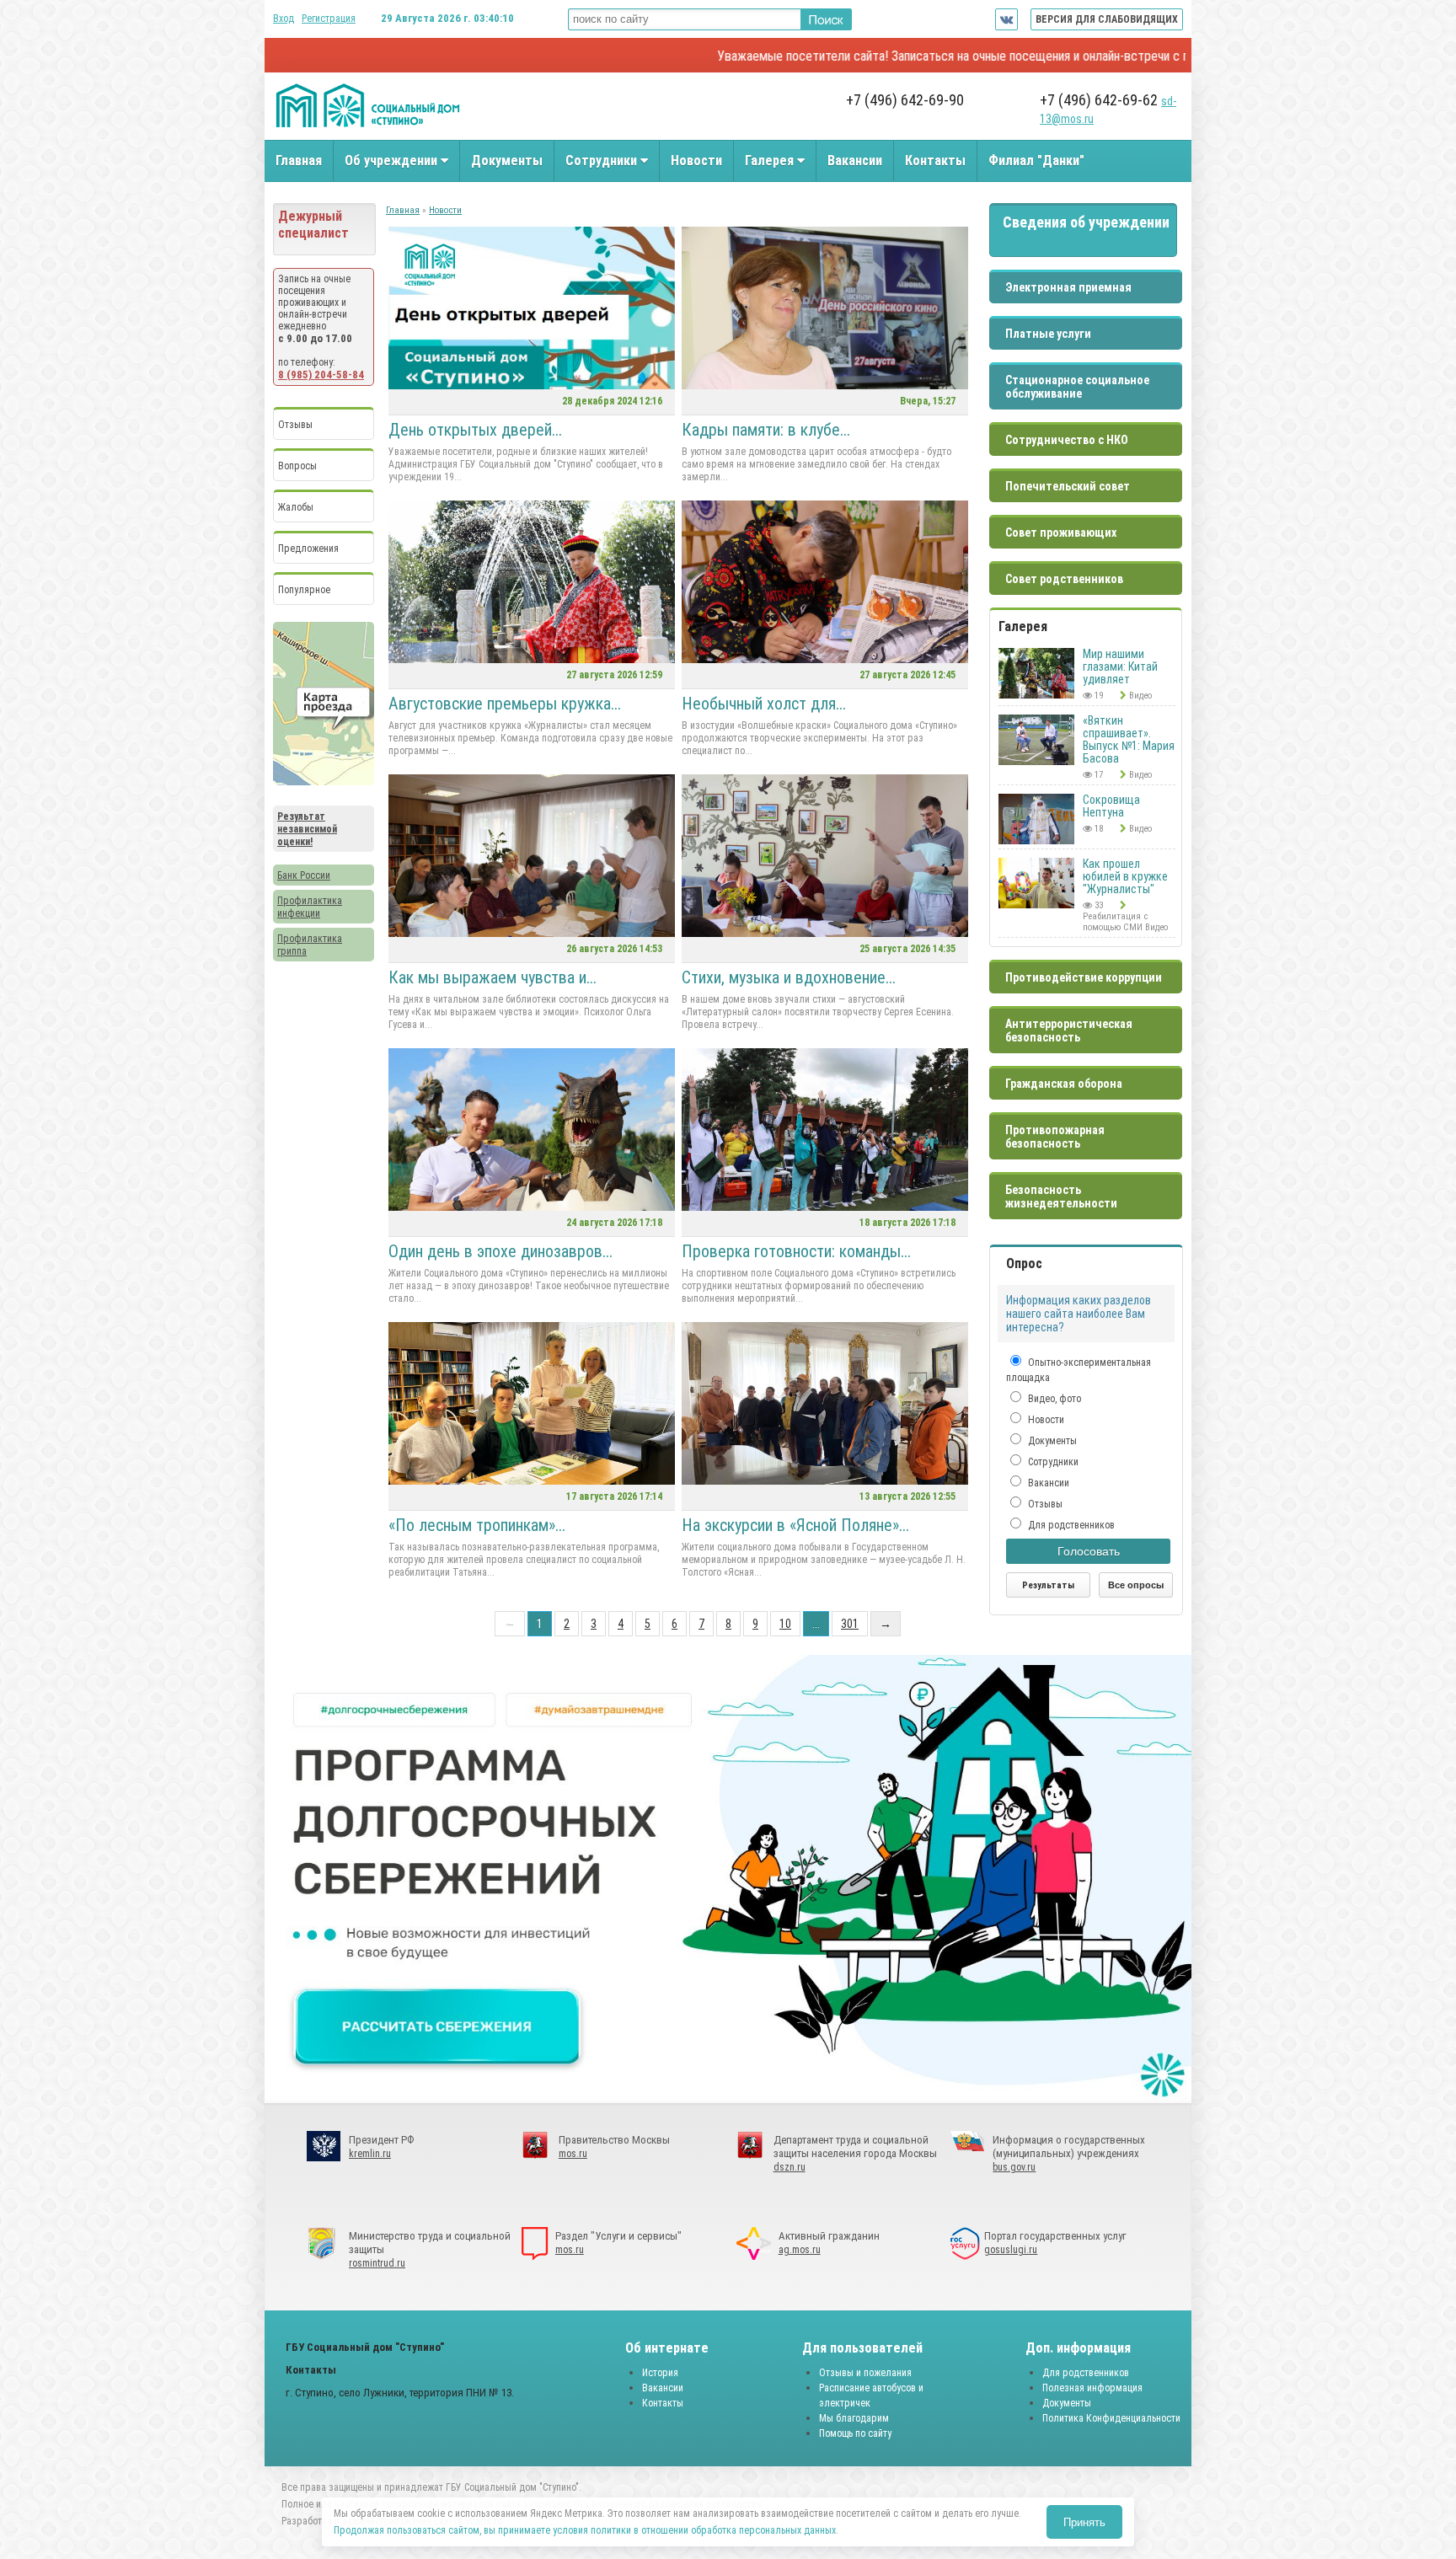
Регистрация (329, 19)
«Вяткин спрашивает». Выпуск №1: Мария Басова (1129, 739)
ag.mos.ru (800, 2250)
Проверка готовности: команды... (796, 1251)
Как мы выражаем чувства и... (492, 977)
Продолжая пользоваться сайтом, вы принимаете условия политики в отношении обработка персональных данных (585, 2530)
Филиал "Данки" (1036, 161)
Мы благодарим (854, 2418)
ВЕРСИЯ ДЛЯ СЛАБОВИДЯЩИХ (1107, 19)
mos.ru (573, 2154)
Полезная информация (1092, 2388)
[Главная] (368, 126)
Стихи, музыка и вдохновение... (789, 977)
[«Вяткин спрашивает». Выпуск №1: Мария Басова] (1036, 762)
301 (850, 1624)
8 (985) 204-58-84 (321, 375)
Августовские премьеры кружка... (505, 704)
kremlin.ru (370, 2154)
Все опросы (1136, 1585)
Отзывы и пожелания (865, 2373)
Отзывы (295, 425)
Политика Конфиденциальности (1111, 2418)
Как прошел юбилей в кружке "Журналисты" (1125, 876)
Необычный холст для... (764, 704)
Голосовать (1089, 1551)
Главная (299, 161)
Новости (696, 161)
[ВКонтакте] (1006, 19)
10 (785, 1624)
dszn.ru (790, 2167)
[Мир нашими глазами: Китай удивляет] (1036, 695)
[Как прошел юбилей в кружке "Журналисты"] (1036, 905)
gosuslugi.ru (1011, 2250)
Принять (1084, 2522)
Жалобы (296, 507)
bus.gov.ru (1014, 2167)
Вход (284, 19)
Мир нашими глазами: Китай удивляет (1120, 667)
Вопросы (297, 466)
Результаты (1048, 1585)
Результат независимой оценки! (307, 829)
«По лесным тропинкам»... (477, 1525)
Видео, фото (1053, 1399)
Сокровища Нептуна (1111, 806)
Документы (507, 161)
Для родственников (1070, 1525)
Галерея (771, 161)
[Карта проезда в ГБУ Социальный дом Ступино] (324, 782)
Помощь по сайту (855, 2433)
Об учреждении (393, 161)
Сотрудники (603, 161)
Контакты (935, 161)
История (660, 2373)
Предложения (308, 549)
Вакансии (855, 161)
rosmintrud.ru (377, 2263)
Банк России (304, 875)
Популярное (304, 590)
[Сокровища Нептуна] (1036, 841)
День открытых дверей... (475, 430)
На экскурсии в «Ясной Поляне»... (795, 1525)
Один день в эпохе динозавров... (500, 1251)
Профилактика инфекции (310, 907)
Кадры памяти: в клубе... (766, 430)
